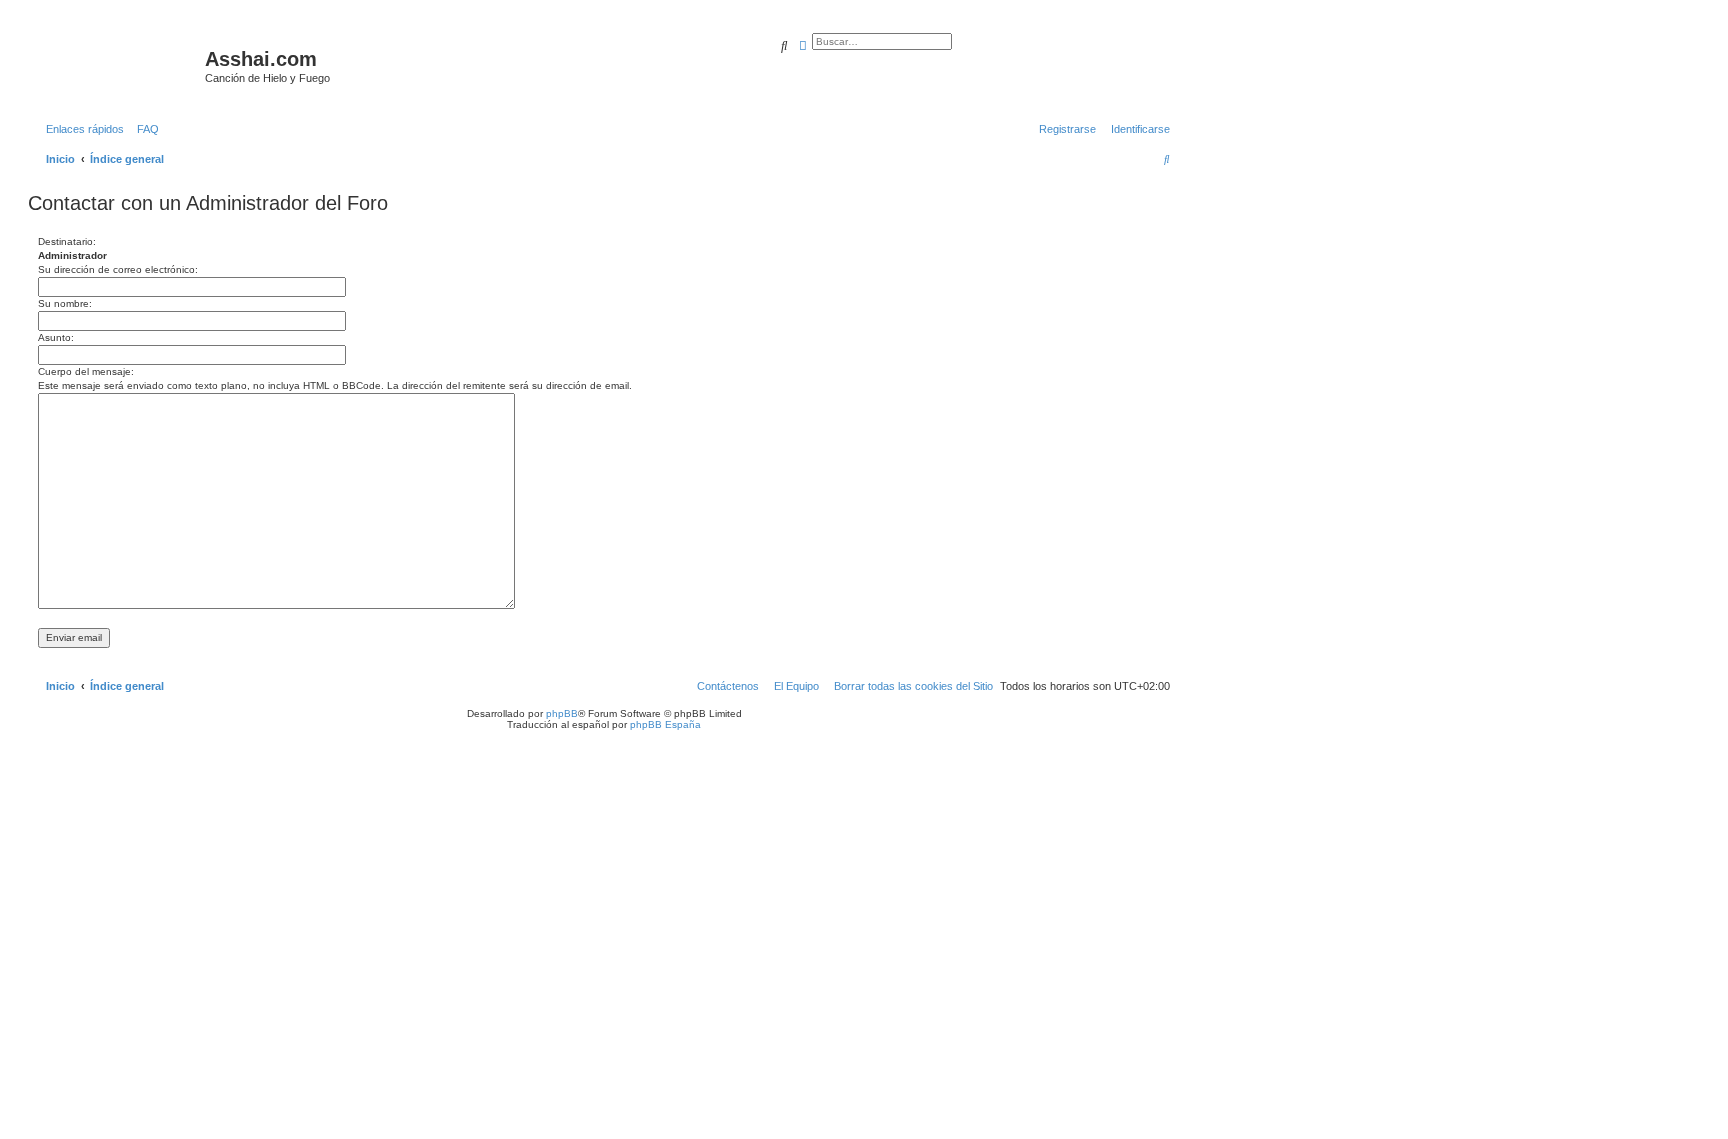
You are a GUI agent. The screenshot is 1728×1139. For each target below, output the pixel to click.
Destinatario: (67, 241)
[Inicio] (119, 65)
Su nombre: (65, 303)
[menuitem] (144, 129)
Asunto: (56, 337)
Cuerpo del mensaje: (86, 371)
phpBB (562, 713)
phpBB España (665, 724)
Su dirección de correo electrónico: (118, 269)
